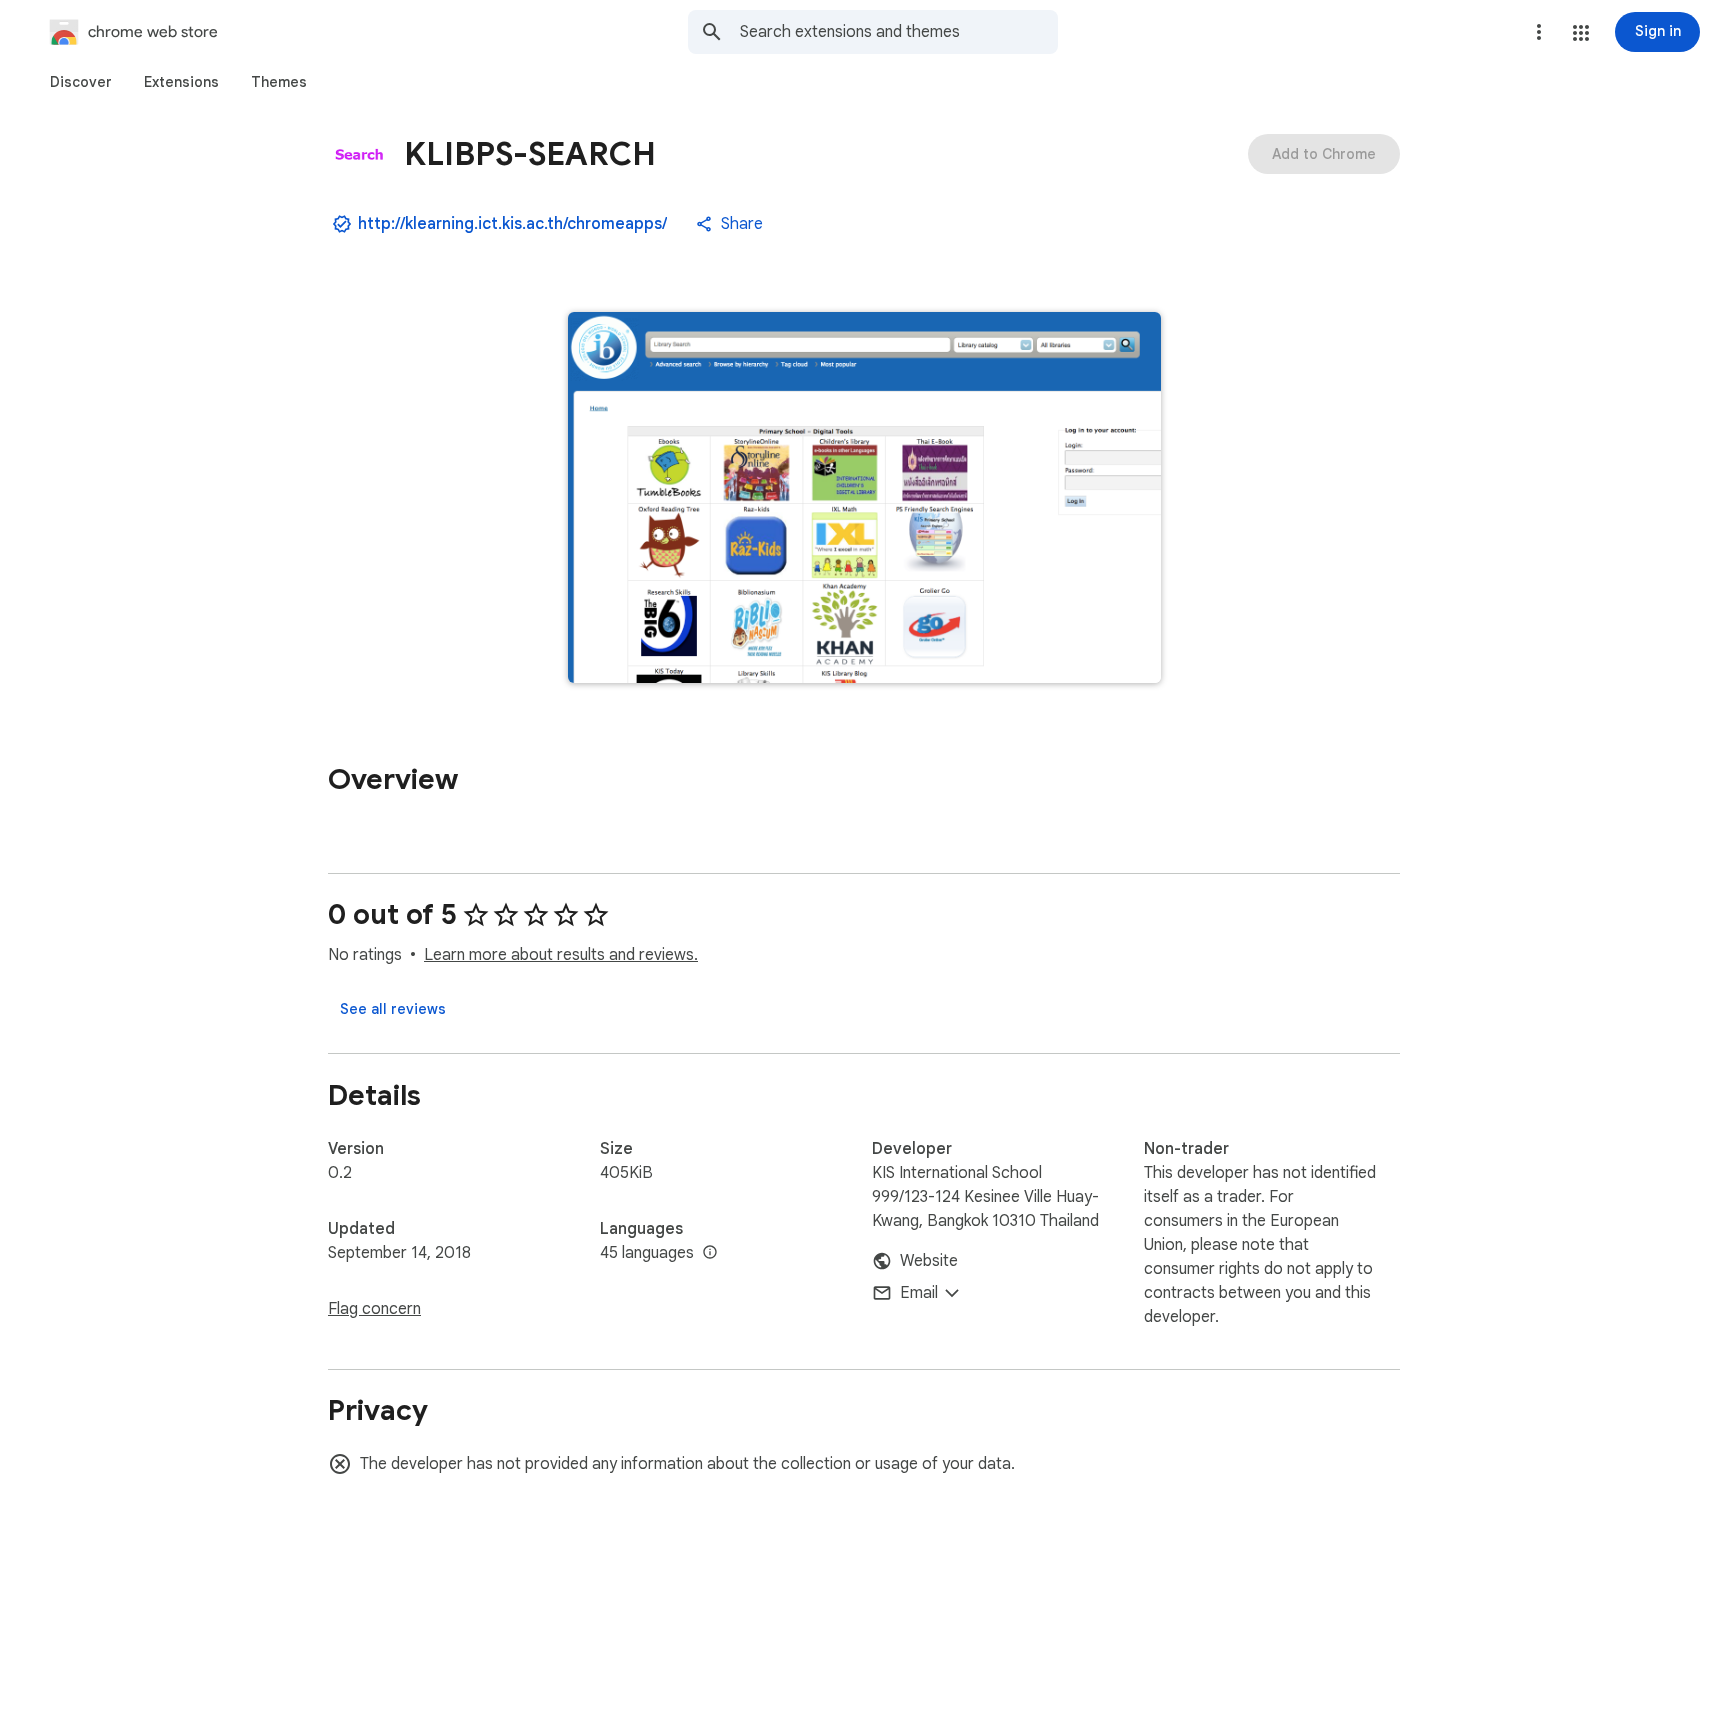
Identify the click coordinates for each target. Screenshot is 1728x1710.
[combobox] (899, 32)
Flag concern (374, 1309)
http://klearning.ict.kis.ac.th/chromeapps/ (512, 224)
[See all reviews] (393, 1009)
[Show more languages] (710, 1253)
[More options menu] (1539, 32)
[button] (1581, 33)
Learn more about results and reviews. (561, 955)
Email (919, 1293)
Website (929, 1261)
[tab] (81, 82)
